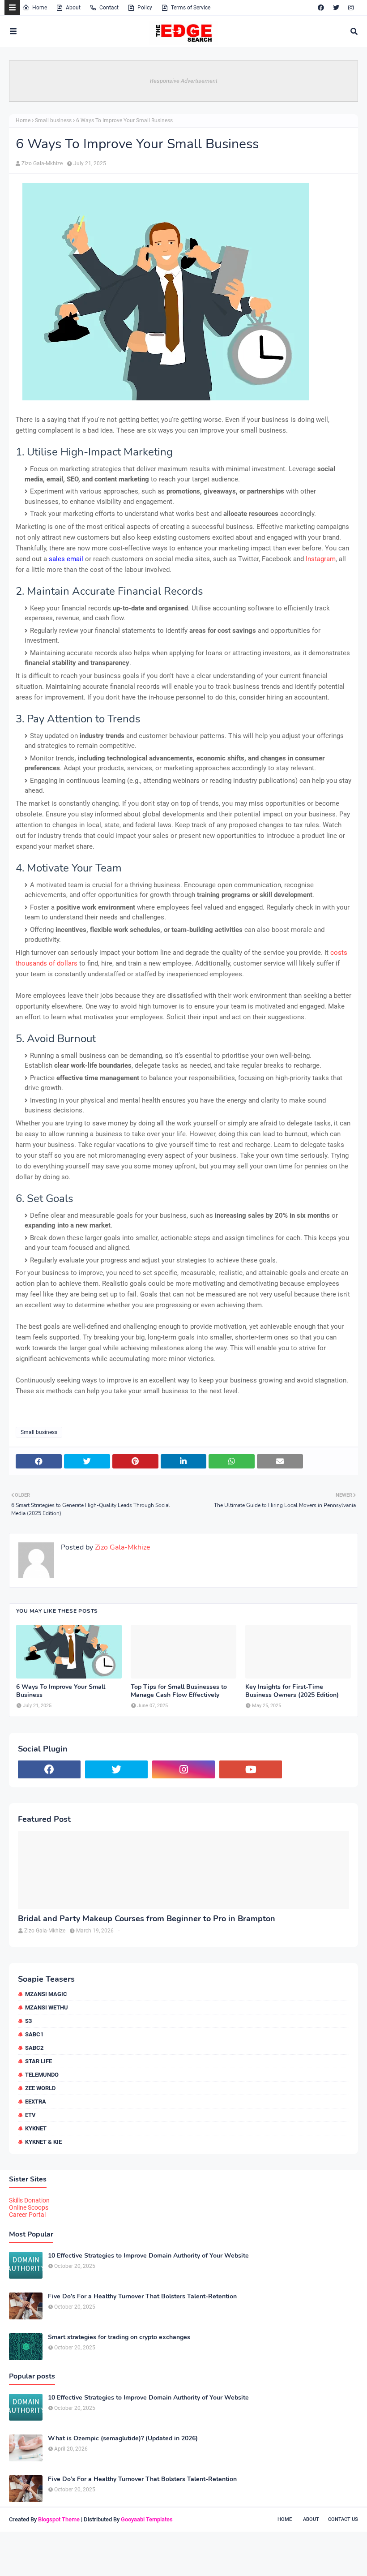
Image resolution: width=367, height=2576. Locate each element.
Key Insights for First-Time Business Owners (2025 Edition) (292, 1691)
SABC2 (34, 2048)
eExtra (36, 2102)
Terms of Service (191, 8)
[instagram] (351, 8)
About (73, 8)
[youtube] (251, 1769)
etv (30, 2115)
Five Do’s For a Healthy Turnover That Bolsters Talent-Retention (142, 2297)
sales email (66, 559)
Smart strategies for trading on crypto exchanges (119, 2337)
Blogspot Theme (59, 2519)
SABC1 (34, 2034)
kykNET (36, 2128)
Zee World (40, 2088)
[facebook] (321, 8)
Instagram (321, 559)
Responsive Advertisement (184, 81)
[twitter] (336, 8)
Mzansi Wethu (47, 2007)
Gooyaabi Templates (147, 2519)
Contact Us (343, 2519)
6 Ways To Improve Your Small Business (61, 1691)
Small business (53, 120)
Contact (109, 8)
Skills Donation (29, 2200)
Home (40, 8)
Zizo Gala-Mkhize (42, 163)
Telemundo (42, 2075)
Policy (145, 8)
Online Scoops (29, 2207)
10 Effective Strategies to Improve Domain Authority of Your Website (148, 2256)
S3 (28, 2021)
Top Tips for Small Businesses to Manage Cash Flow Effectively (179, 1691)
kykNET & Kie (43, 2142)
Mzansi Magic (46, 1994)
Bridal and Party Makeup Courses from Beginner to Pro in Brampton (147, 1919)
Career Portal (27, 2215)
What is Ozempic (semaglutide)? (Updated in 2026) (123, 2439)
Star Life (38, 2061)
